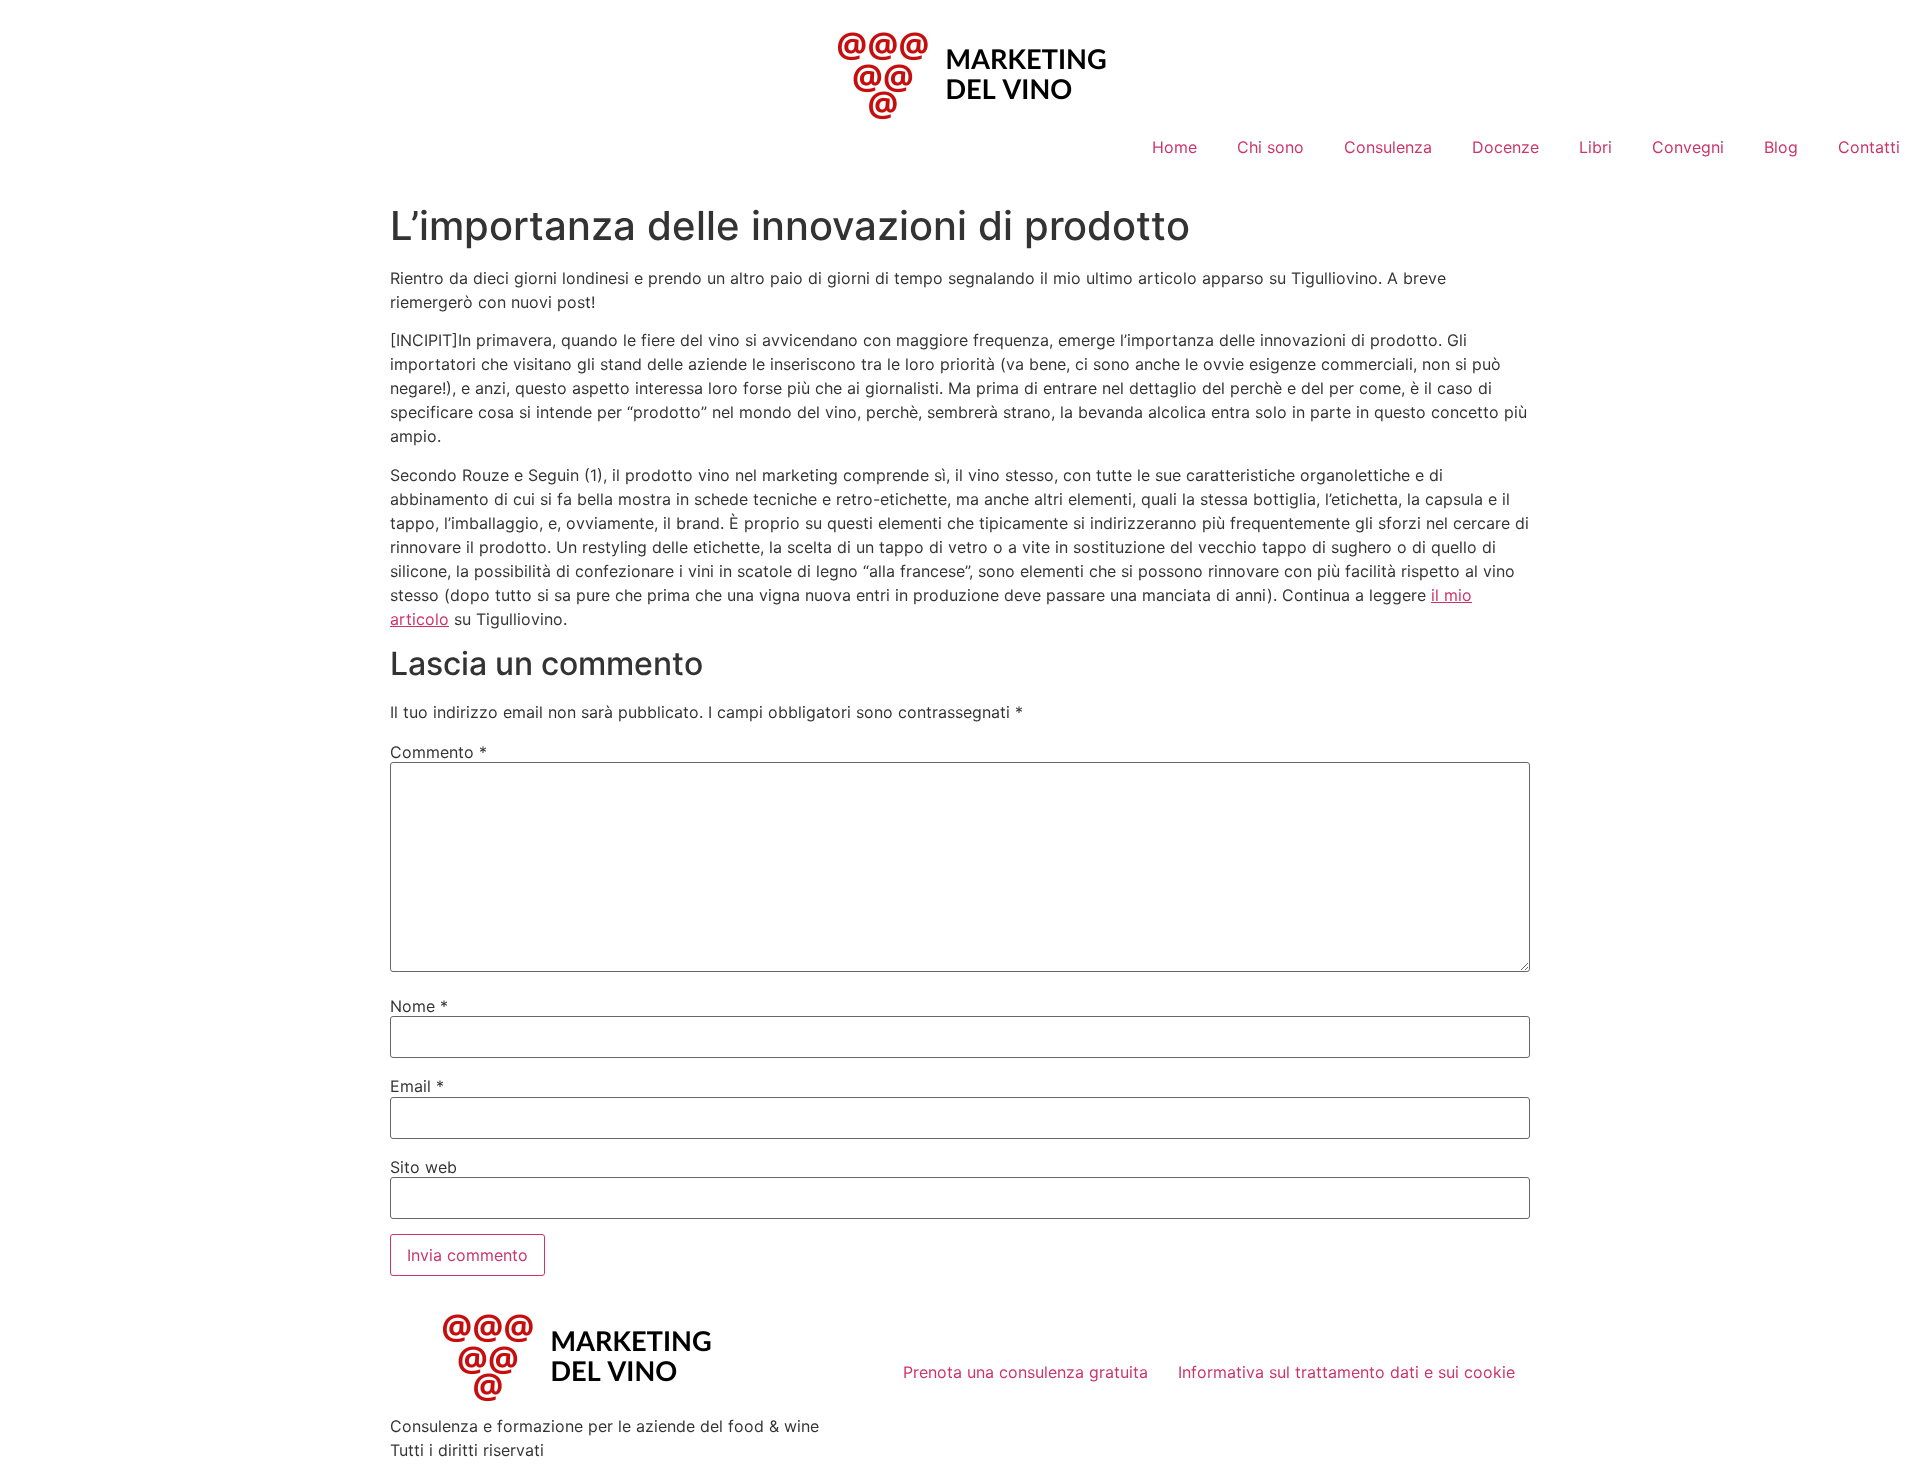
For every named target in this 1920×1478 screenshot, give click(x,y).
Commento (438, 752)
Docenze (1505, 147)
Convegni (1688, 147)
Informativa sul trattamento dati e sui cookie (1346, 1372)
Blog (1781, 147)
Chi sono (1270, 147)
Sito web (423, 1167)
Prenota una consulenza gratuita (1025, 1372)
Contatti (1869, 147)
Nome (419, 1006)
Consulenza (1388, 147)
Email (417, 1086)
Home (1174, 147)
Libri (1595, 147)
